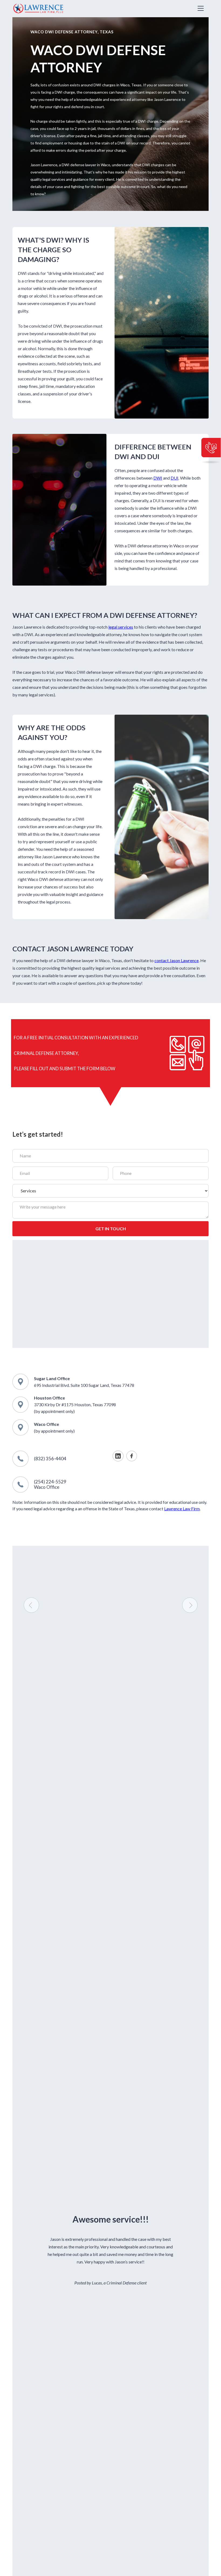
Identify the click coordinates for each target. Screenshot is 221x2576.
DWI (158, 478)
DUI (175, 478)
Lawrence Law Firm (182, 1509)
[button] (201, 8)
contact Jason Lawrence (177, 960)
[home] (38, 9)
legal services (121, 627)
